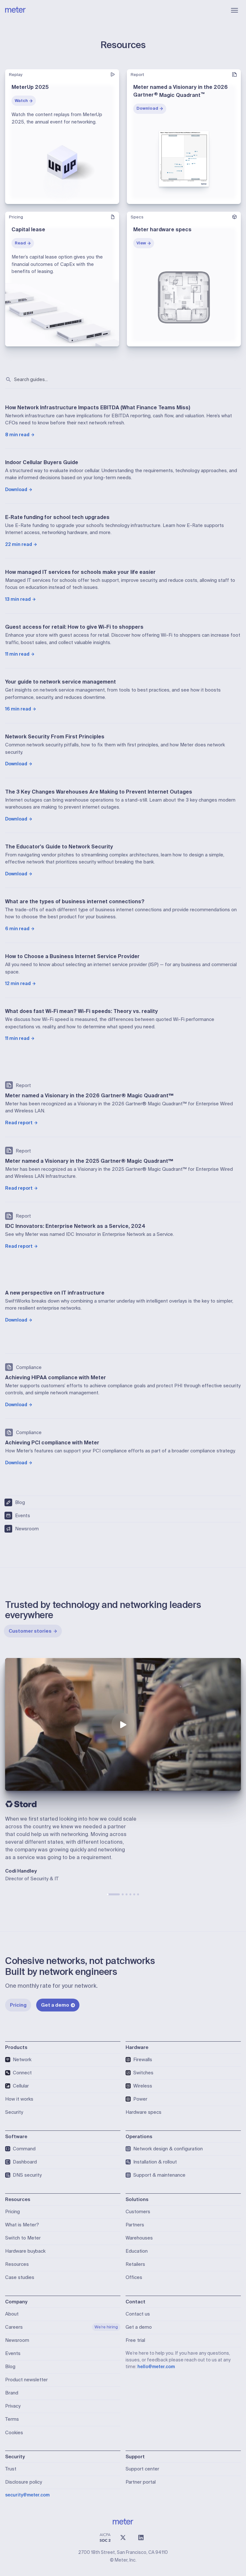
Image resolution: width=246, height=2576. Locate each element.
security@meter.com (27, 2495)
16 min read (18, 709)
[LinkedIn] (141, 2538)
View (141, 243)
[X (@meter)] (123, 2538)
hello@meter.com (156, 2367)
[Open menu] (234, 10)
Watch (21, 101)
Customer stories (30, 1631)
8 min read (17, 435)
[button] (123, 1724)
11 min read (17, 654)
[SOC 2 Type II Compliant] (105, 2538)
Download (147, 108)
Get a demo (55, 2005)
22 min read (19, 544)
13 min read (18, 599)
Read (20, 243)
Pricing (18, 2005)
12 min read (18, 983)
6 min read (17, 929)
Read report (19, 1123)
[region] (123, 1724)
